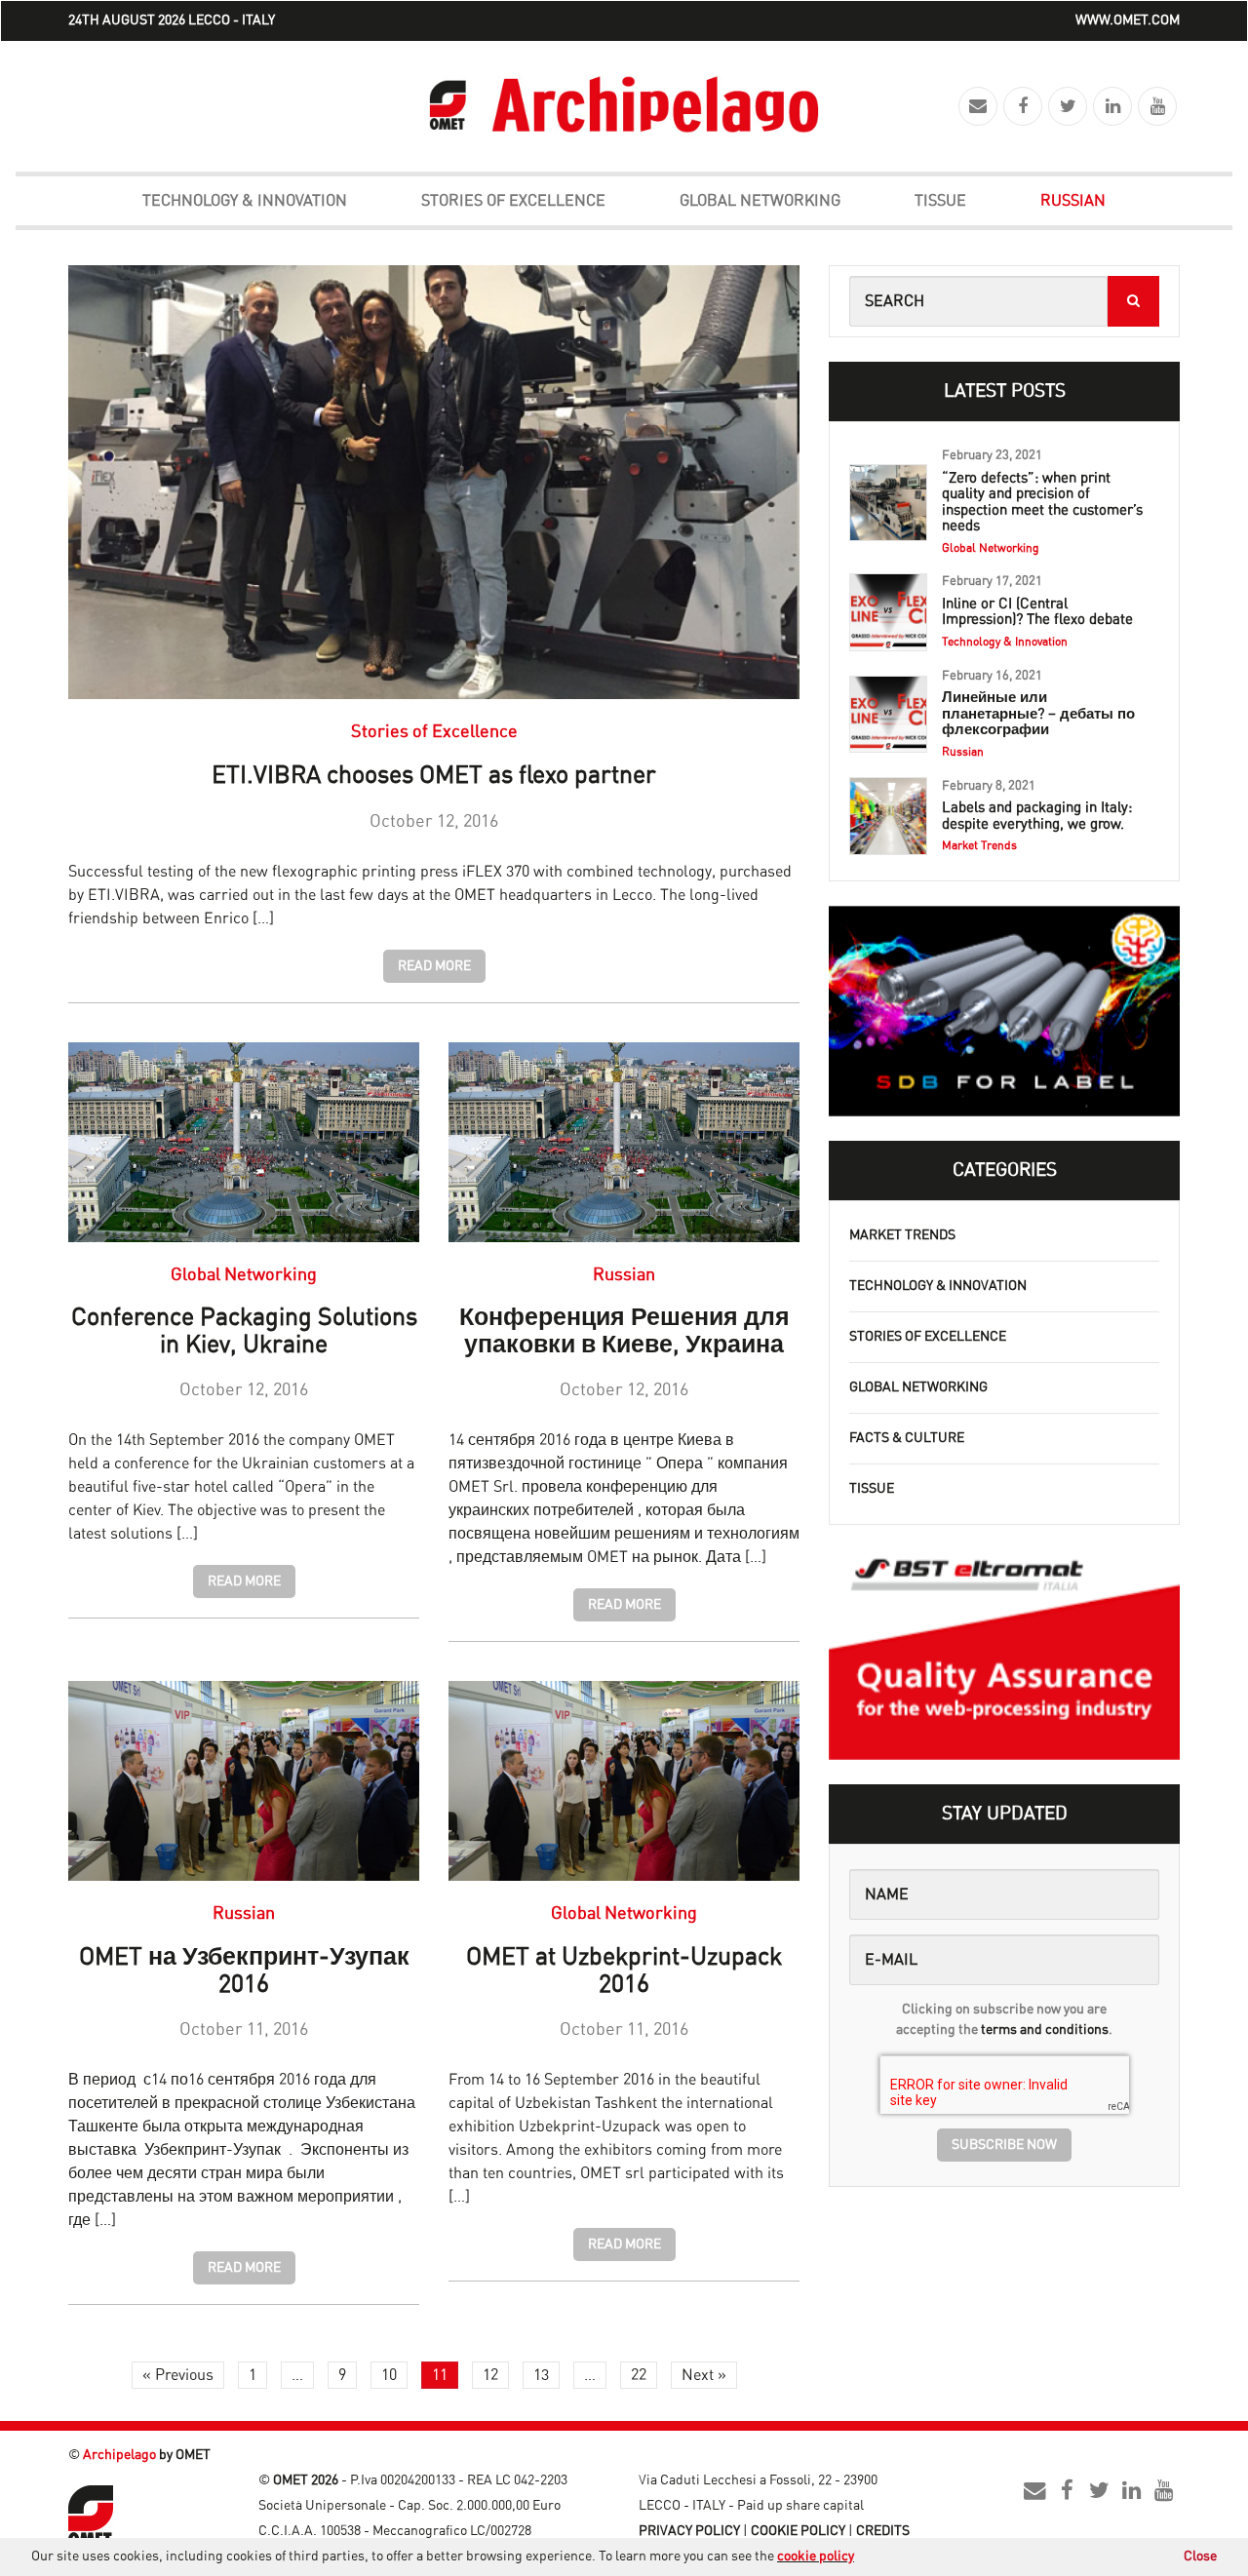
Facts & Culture (907, 1438)
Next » (704, 2375)
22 (639, 2375)
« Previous (178, 2375)
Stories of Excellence (513, 201)
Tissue (940, 201)
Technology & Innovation (245, 201)
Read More (434, 966)
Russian (1073, 201)
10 (389, 2375)
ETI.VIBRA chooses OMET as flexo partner (434, 776)
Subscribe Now (1004, 2145)
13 (541, 2375)
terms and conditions (1045, 2030)
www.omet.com (1128, 20)
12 (490, 2375)
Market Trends (902, 1235)
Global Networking (760, 201)
